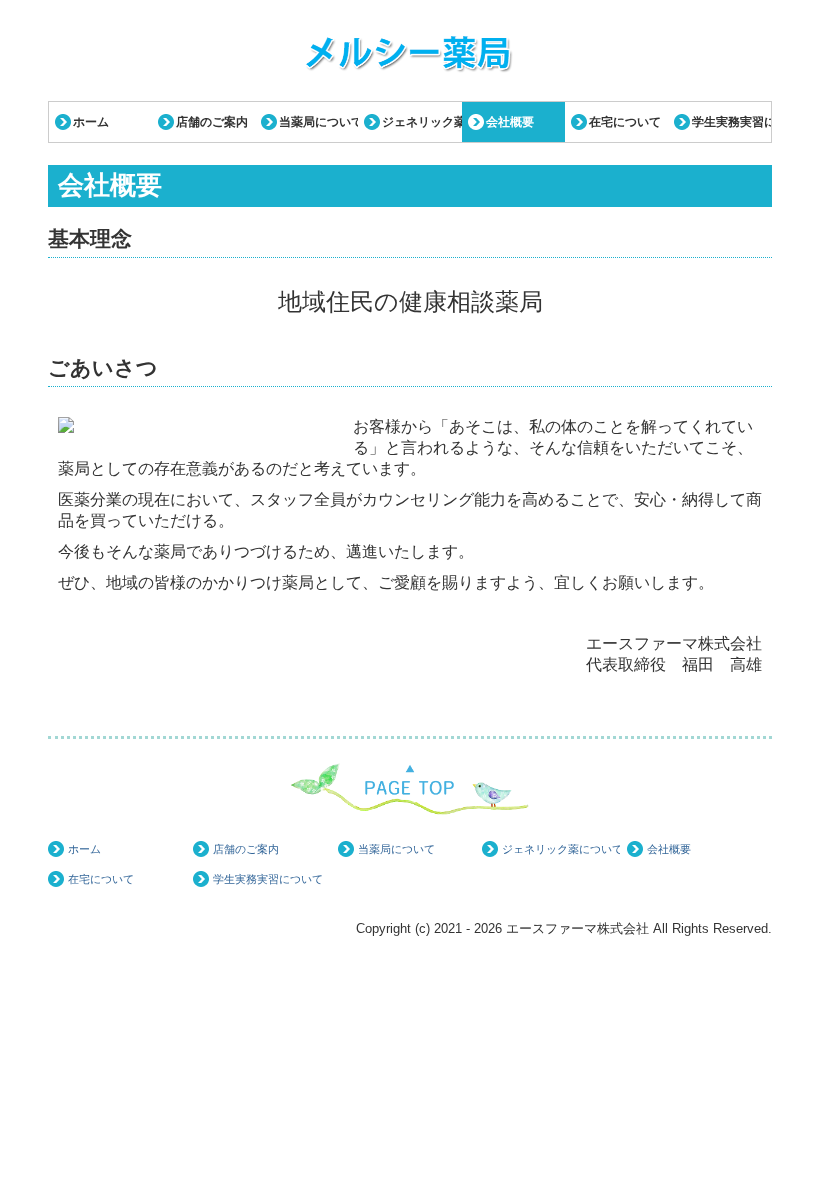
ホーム (91, 122)
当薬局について (318, 122)
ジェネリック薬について (421, 122)
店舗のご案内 (212, 122)
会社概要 (510, 122)
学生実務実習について (731, 122)
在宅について (625, 122)
